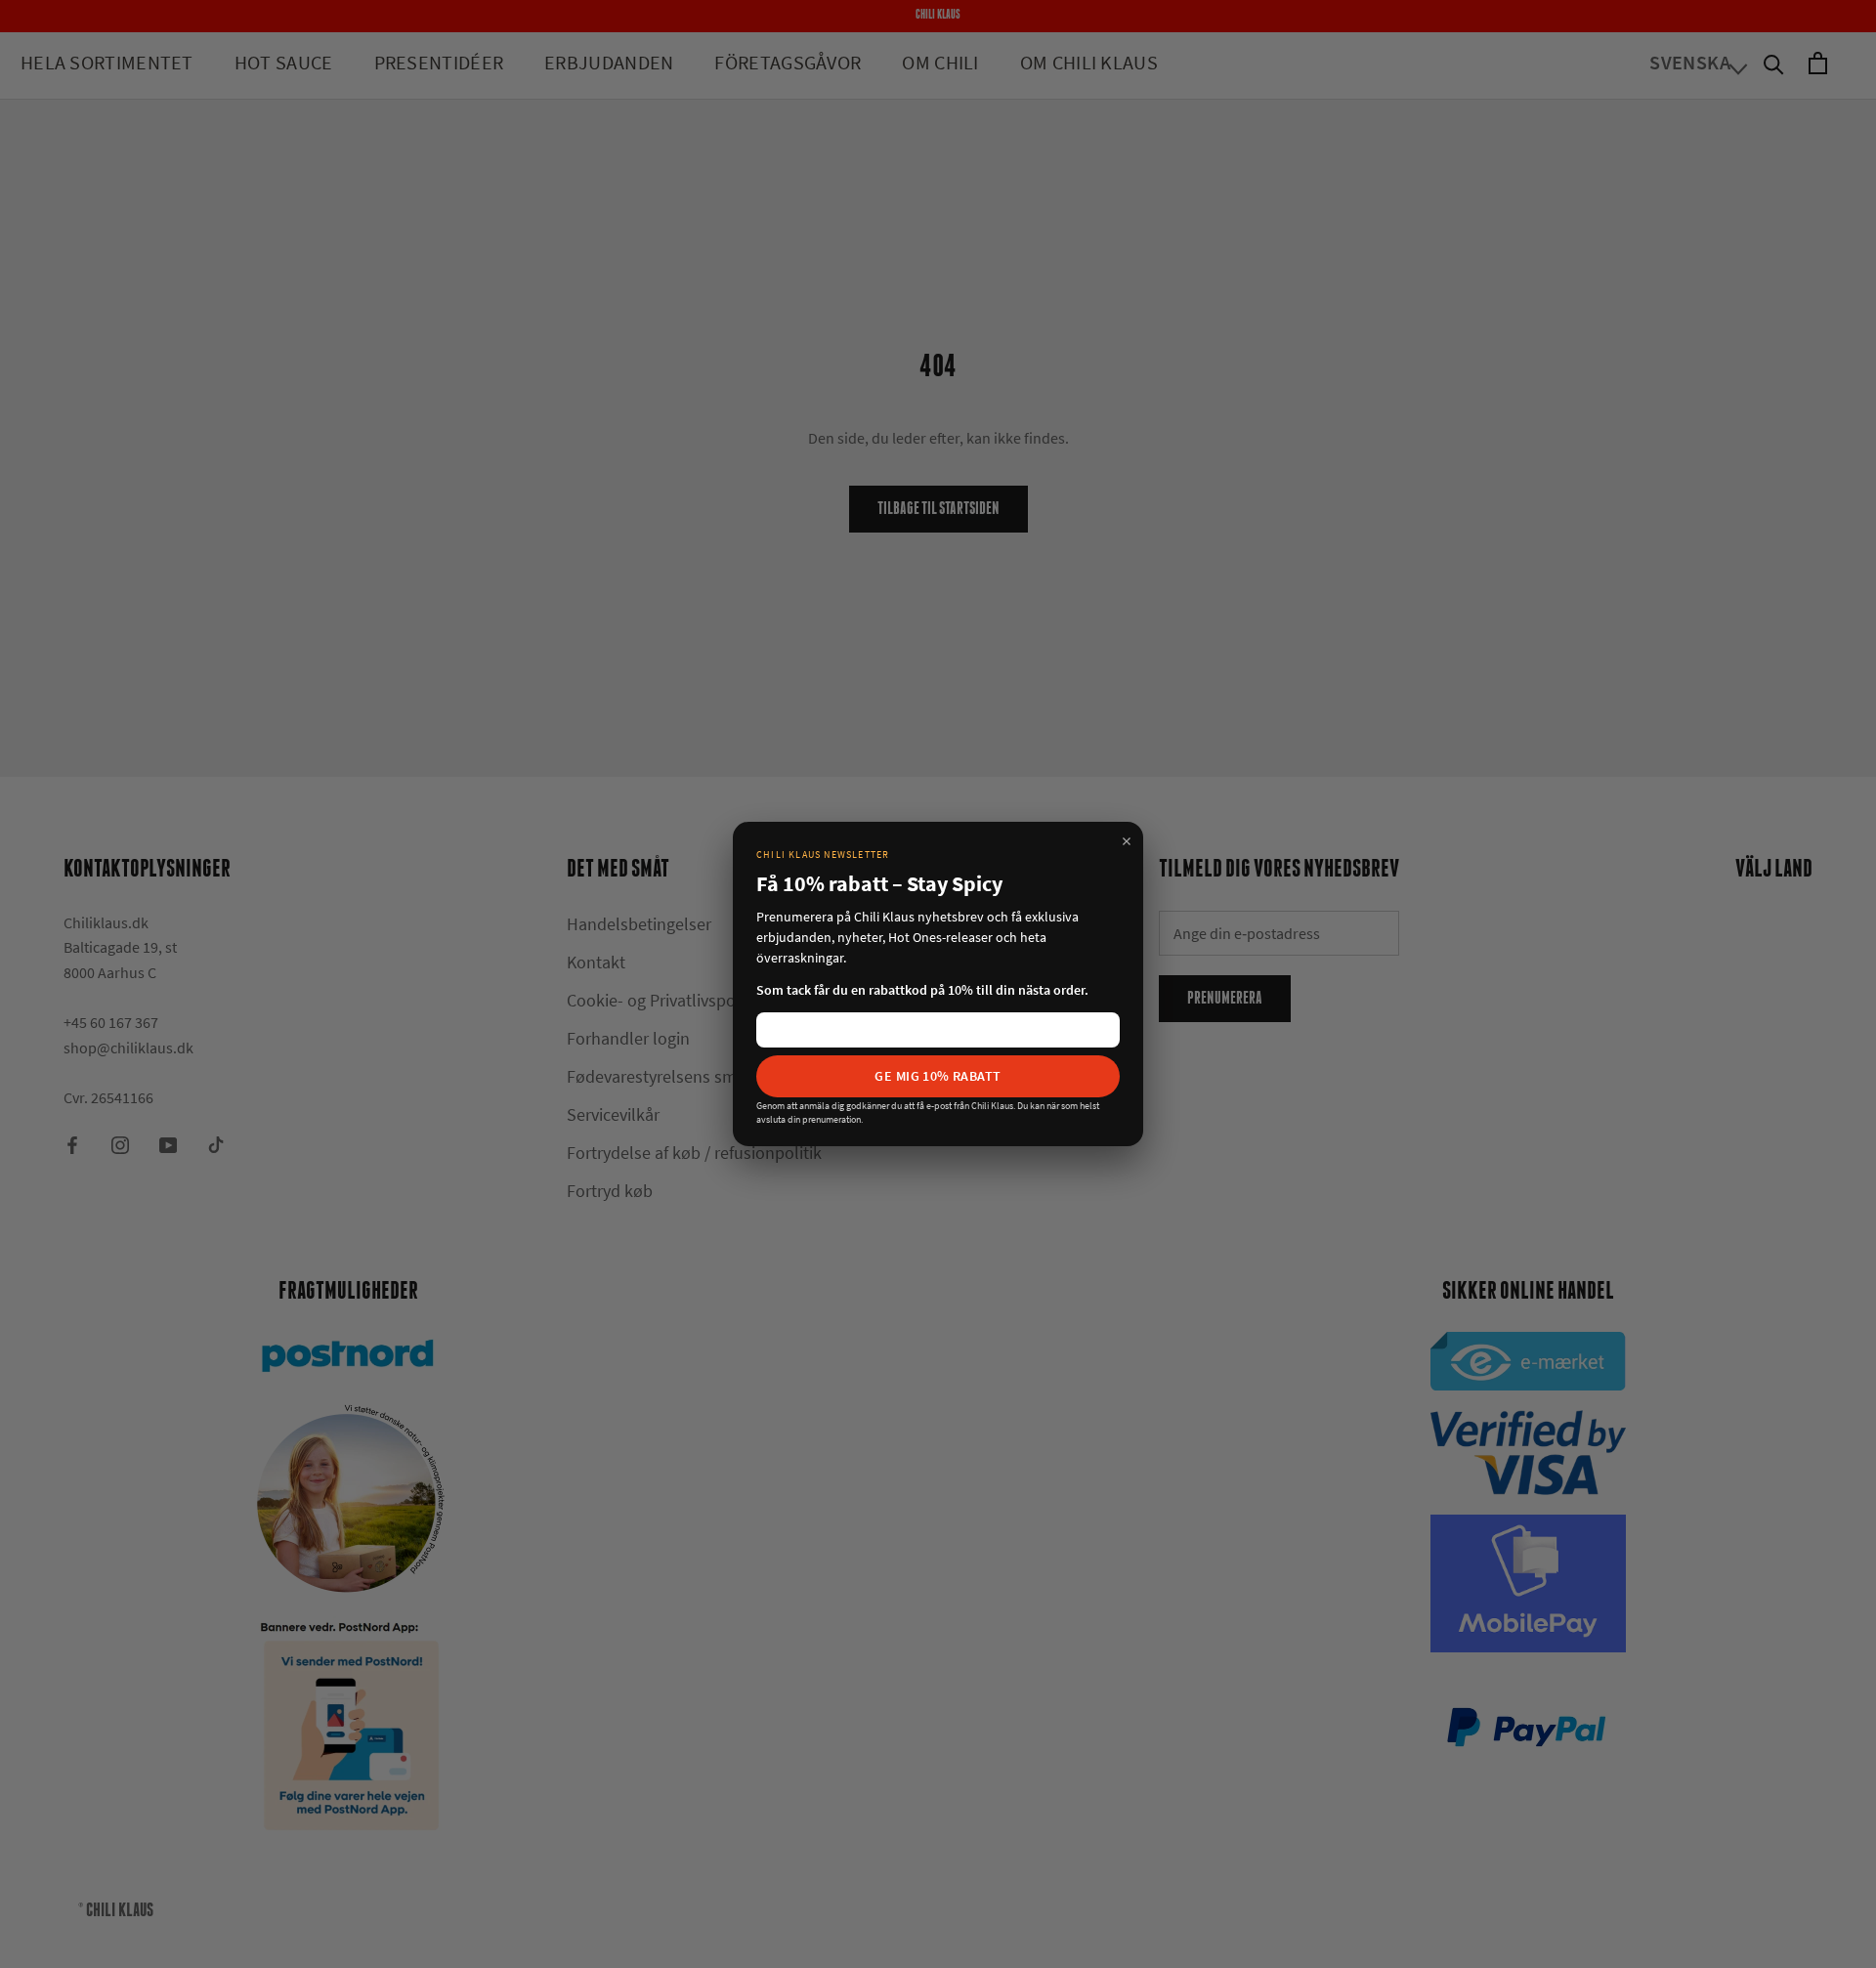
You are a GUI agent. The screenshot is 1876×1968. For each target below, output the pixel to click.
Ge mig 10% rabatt (938, 1076)
